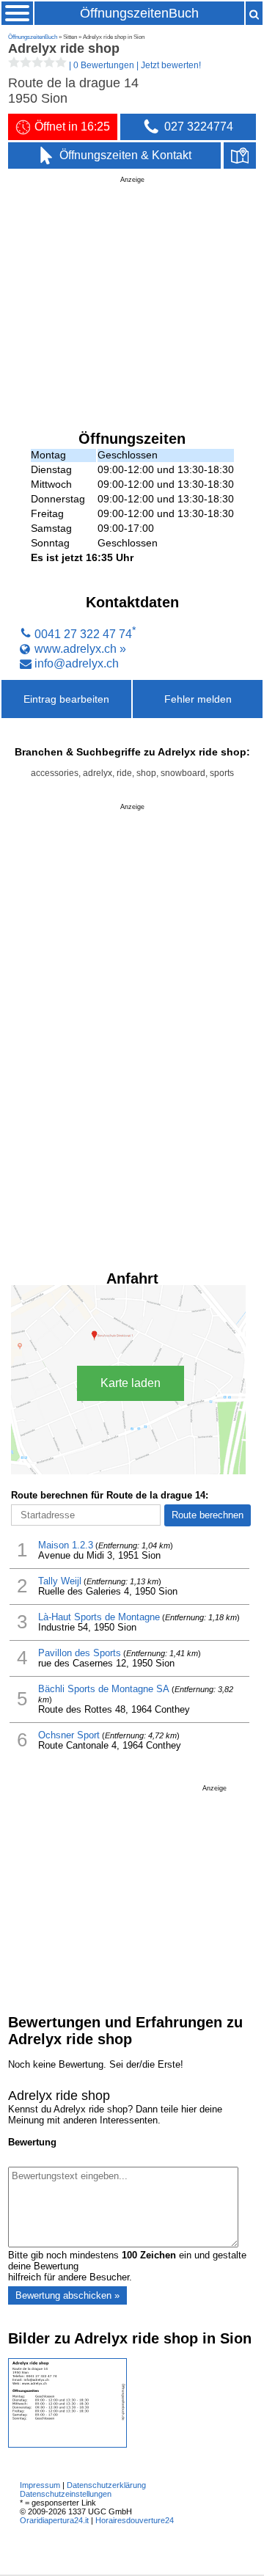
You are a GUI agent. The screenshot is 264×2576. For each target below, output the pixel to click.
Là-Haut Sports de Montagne (99, 1617)
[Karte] (240, 155)
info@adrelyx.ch (77, 663)
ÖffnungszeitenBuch (139, 13)
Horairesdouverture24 (135, 2520)
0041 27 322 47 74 (83, 634)
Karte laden (131, 1383)
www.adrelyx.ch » (80, 648)
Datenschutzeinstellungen (66, 2494)
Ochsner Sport (69, 1735)
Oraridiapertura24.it (54, 2520)
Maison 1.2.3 (66, 1545)
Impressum (40, 2485)
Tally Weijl (60, 1581)
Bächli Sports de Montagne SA (104, 1689)
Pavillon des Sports (80, 1653)
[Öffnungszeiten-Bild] (67, 2444)
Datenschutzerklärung (106, 2485)
